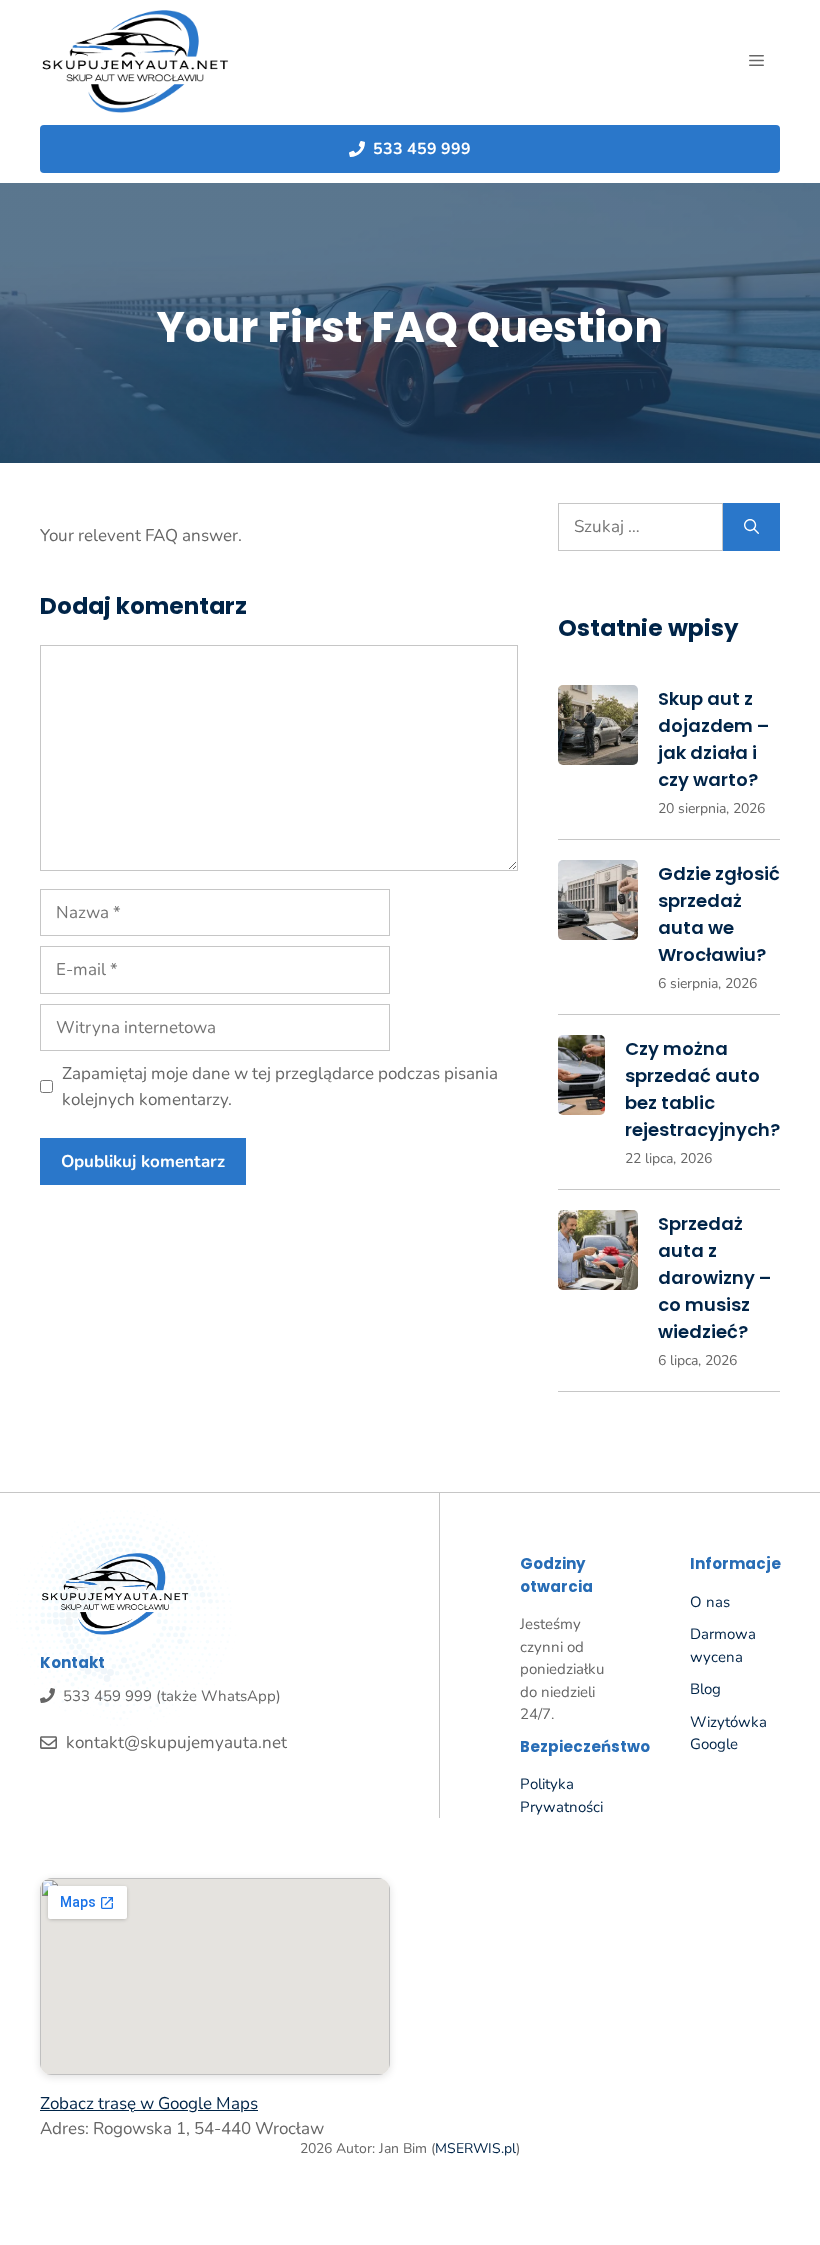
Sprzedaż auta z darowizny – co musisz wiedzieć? (714, 1277)
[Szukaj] (751, 527)
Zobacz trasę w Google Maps (149, 2103)
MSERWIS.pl (475, 2148)
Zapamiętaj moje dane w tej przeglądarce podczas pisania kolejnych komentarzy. (280, 1086)
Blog (705, 1689)
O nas (710, 1602)
